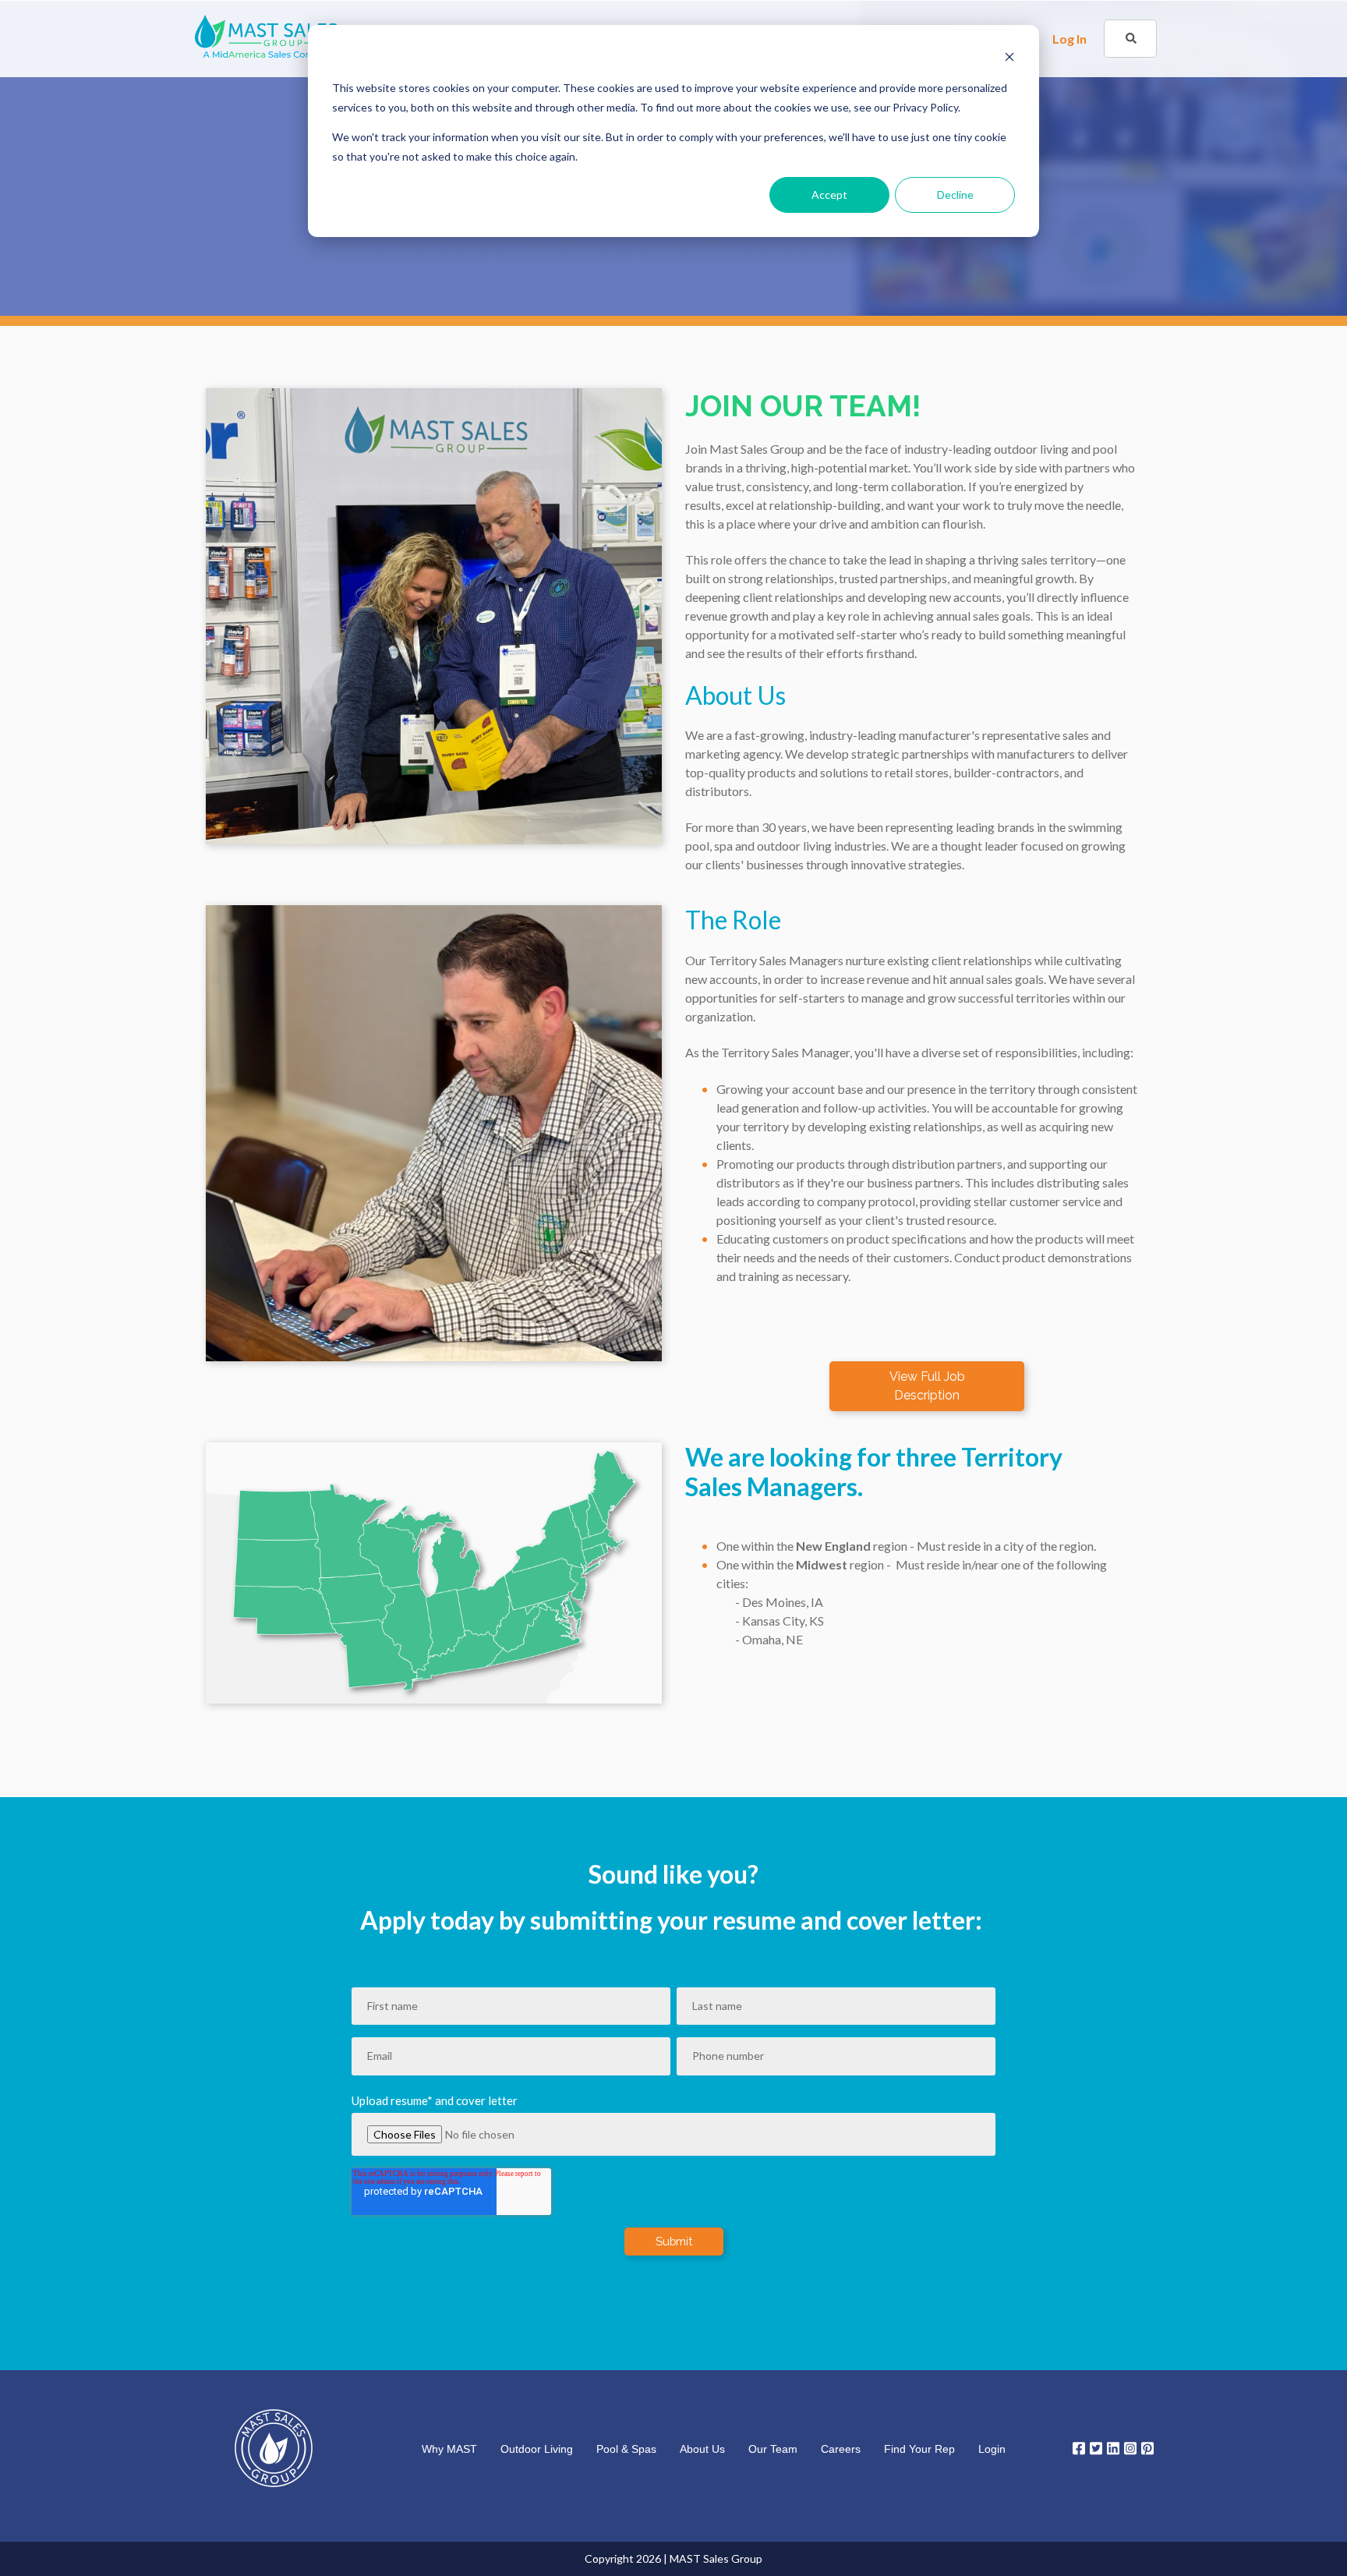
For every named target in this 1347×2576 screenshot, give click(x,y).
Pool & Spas (626, 2449)
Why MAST (449, 2449)
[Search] (1131, 39)
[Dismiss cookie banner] (1009, 59)
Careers (841, 2449)
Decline (955, 195)
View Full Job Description (927, 1386)
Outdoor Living (537, 2449)
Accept (829, 195)
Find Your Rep (919, 2449)
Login (992, 2449)
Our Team (773, 2449)
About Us (702, 2449)
